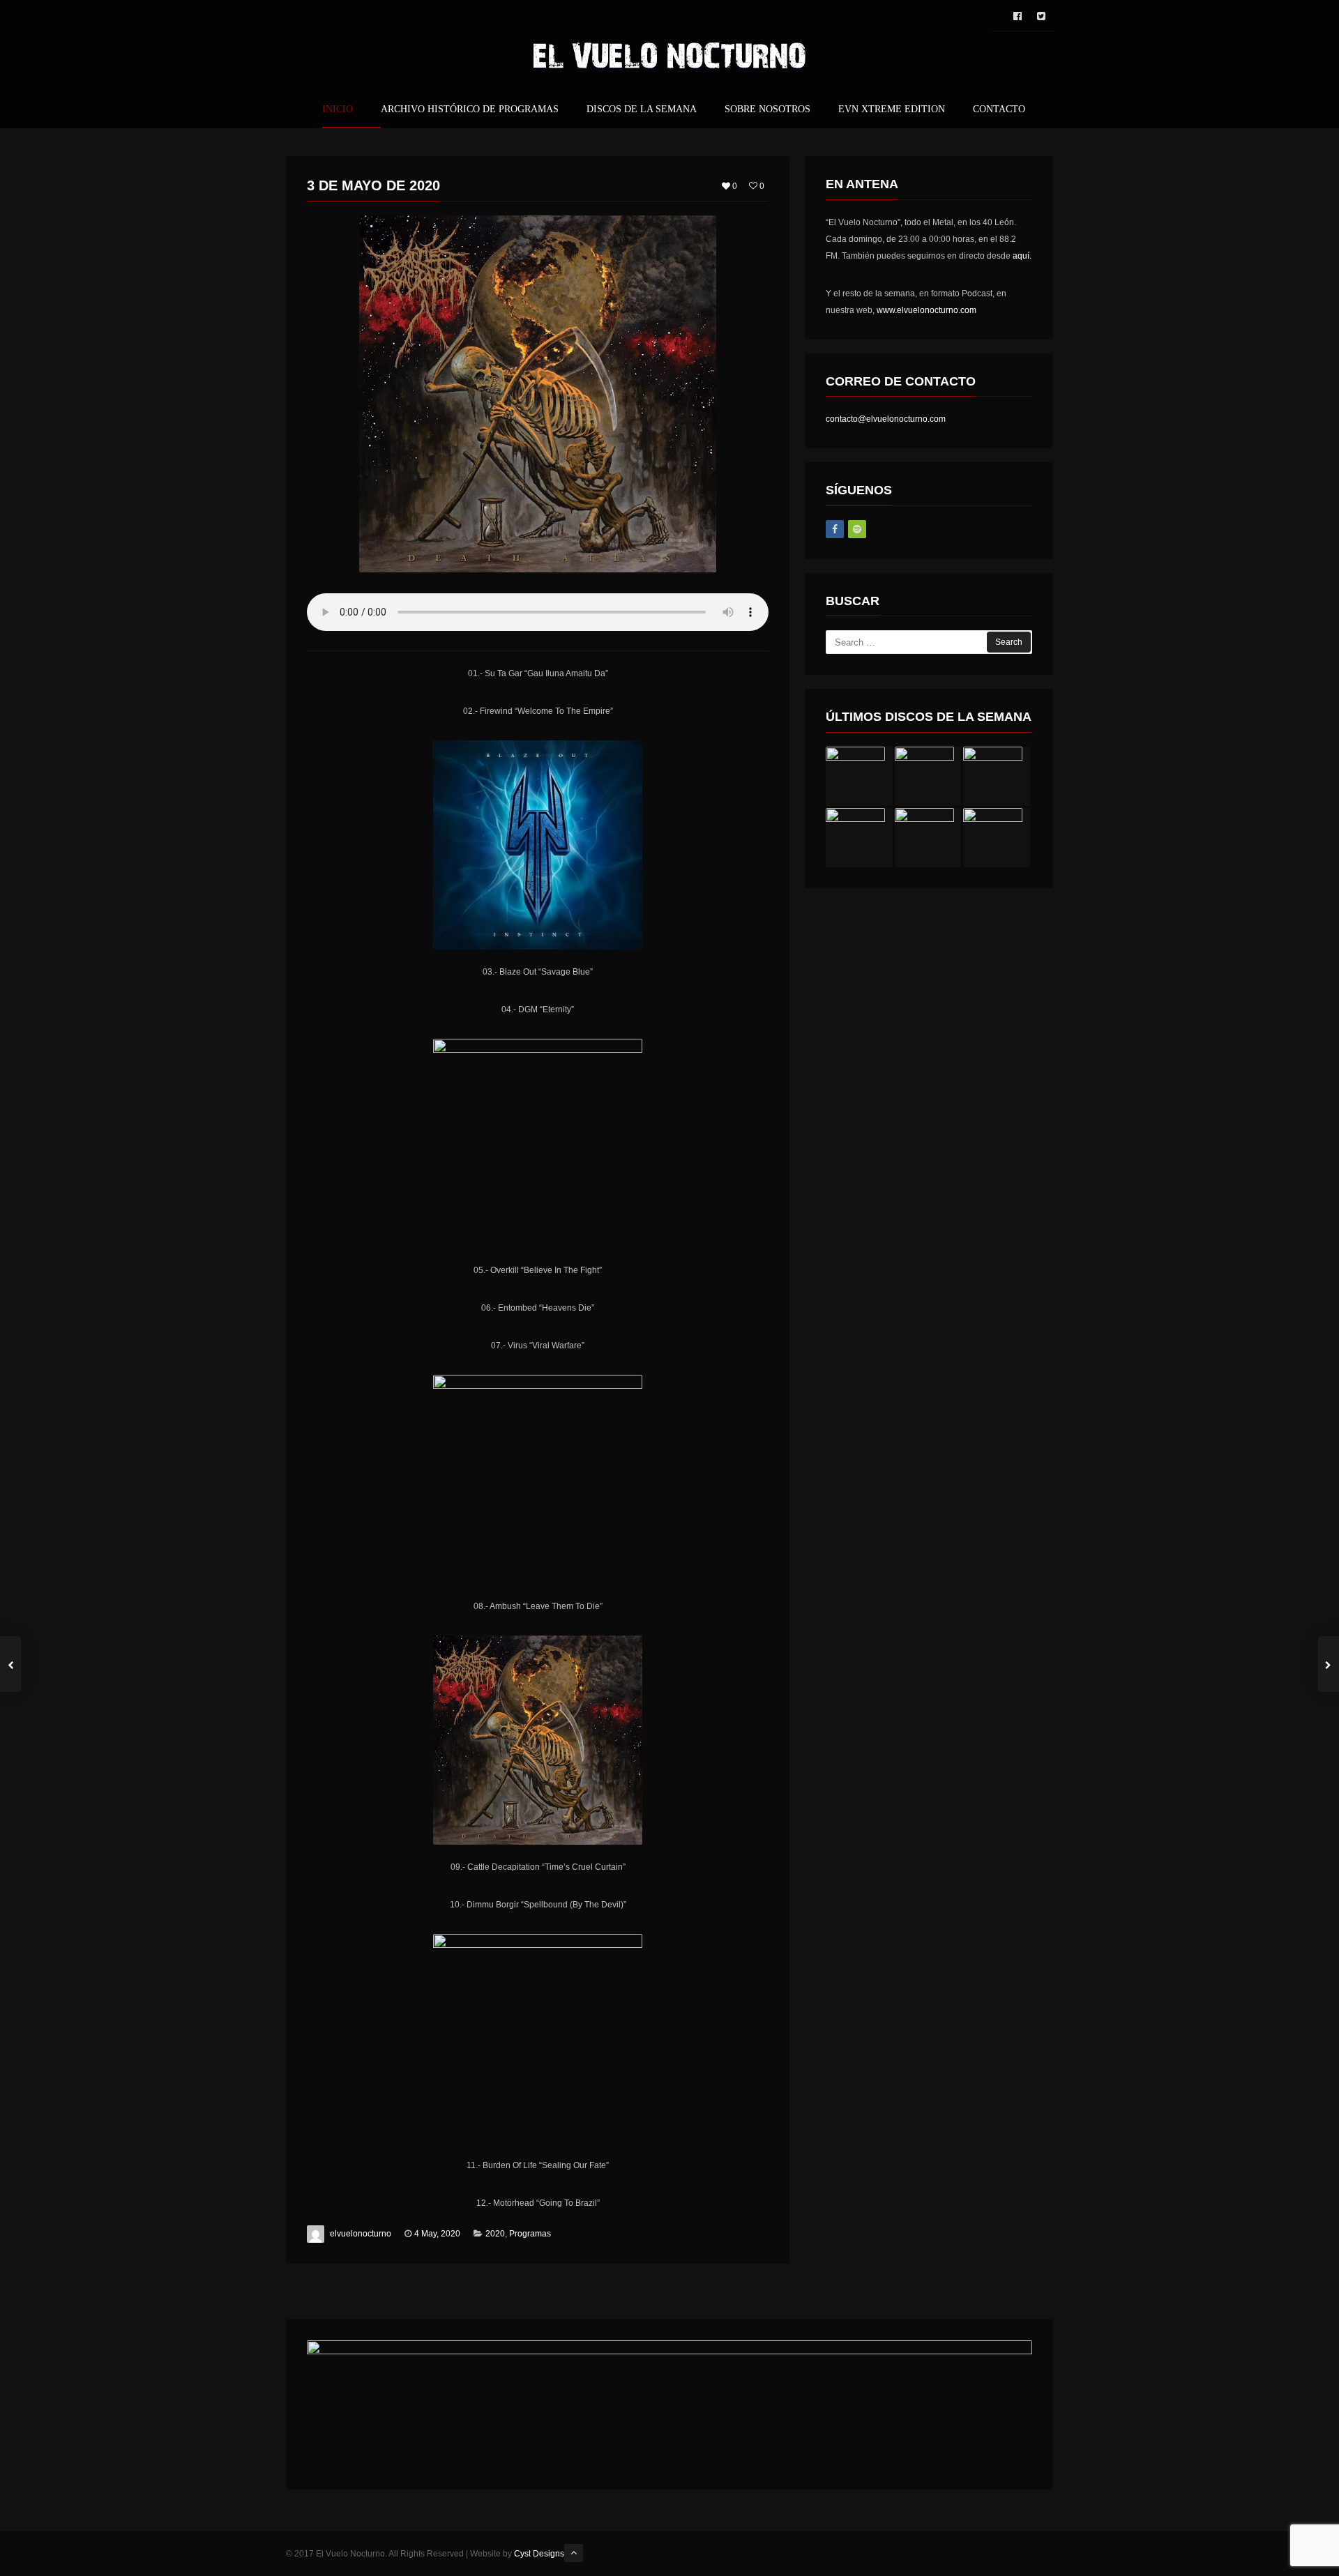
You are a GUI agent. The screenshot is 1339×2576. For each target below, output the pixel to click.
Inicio (338, 109)
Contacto (999, 109)
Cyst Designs (539, 2554)
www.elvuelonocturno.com (926, 310)
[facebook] (1018, 16)
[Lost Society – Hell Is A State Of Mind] (859, 838)
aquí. (1022, 256)
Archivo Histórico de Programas (470, 109)
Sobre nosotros (767, 109)
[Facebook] (835, 529)
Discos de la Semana (642, 109)
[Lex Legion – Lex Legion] (859, 776)
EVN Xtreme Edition (892, 109)
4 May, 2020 (437, 2234)
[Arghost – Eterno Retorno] (928, 776)
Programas (530, 2234)
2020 (495, 2234)
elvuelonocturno (361, 2234)
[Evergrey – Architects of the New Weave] (997, 776)
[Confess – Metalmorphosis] (997, 838)
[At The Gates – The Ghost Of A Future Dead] (928, 838)
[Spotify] (857, 529)
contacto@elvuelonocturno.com (886, 419)
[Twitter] (1041, 16)
